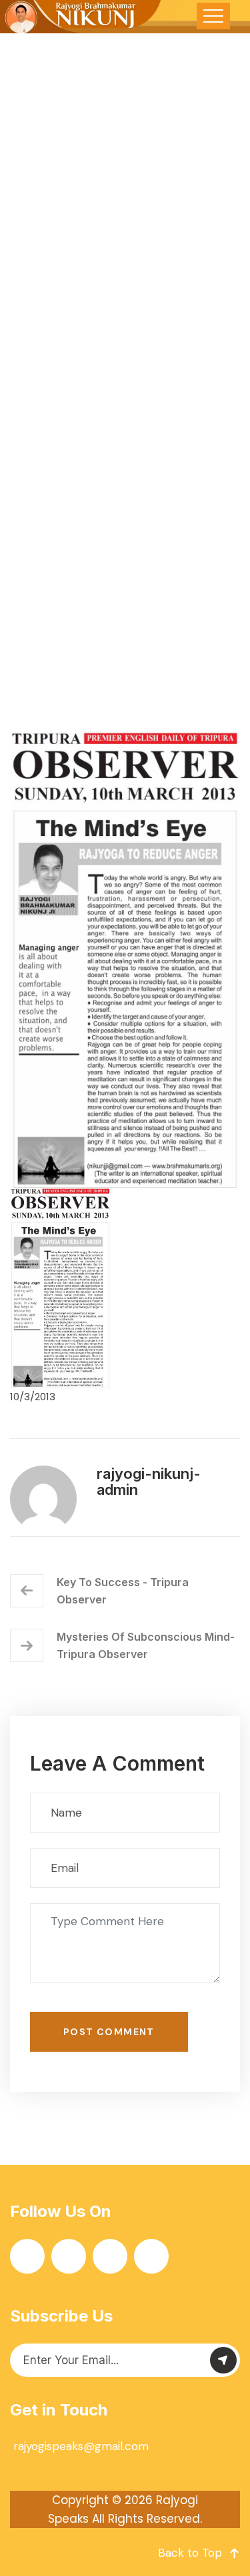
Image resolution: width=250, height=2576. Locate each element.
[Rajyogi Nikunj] (81, 17)
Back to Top (190, 2553)
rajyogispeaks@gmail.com (81, 2446)
